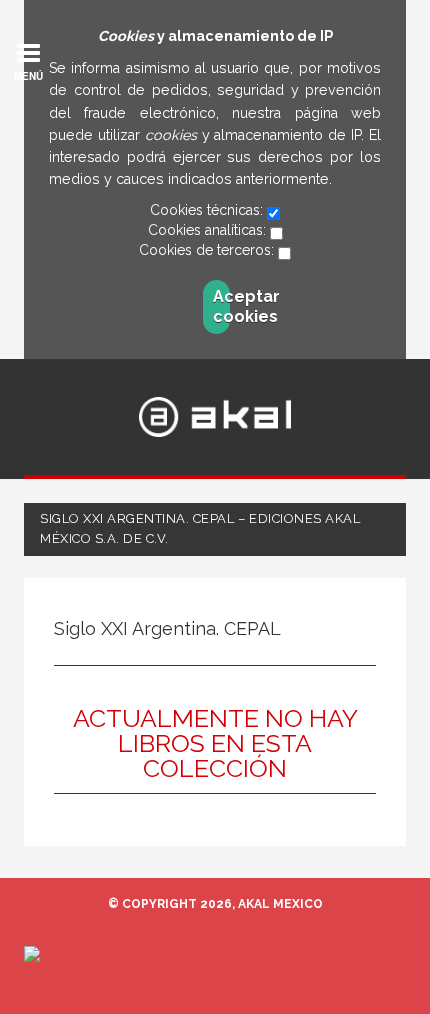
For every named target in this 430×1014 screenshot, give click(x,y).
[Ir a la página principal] (215, 417)
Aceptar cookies (221, 306)
